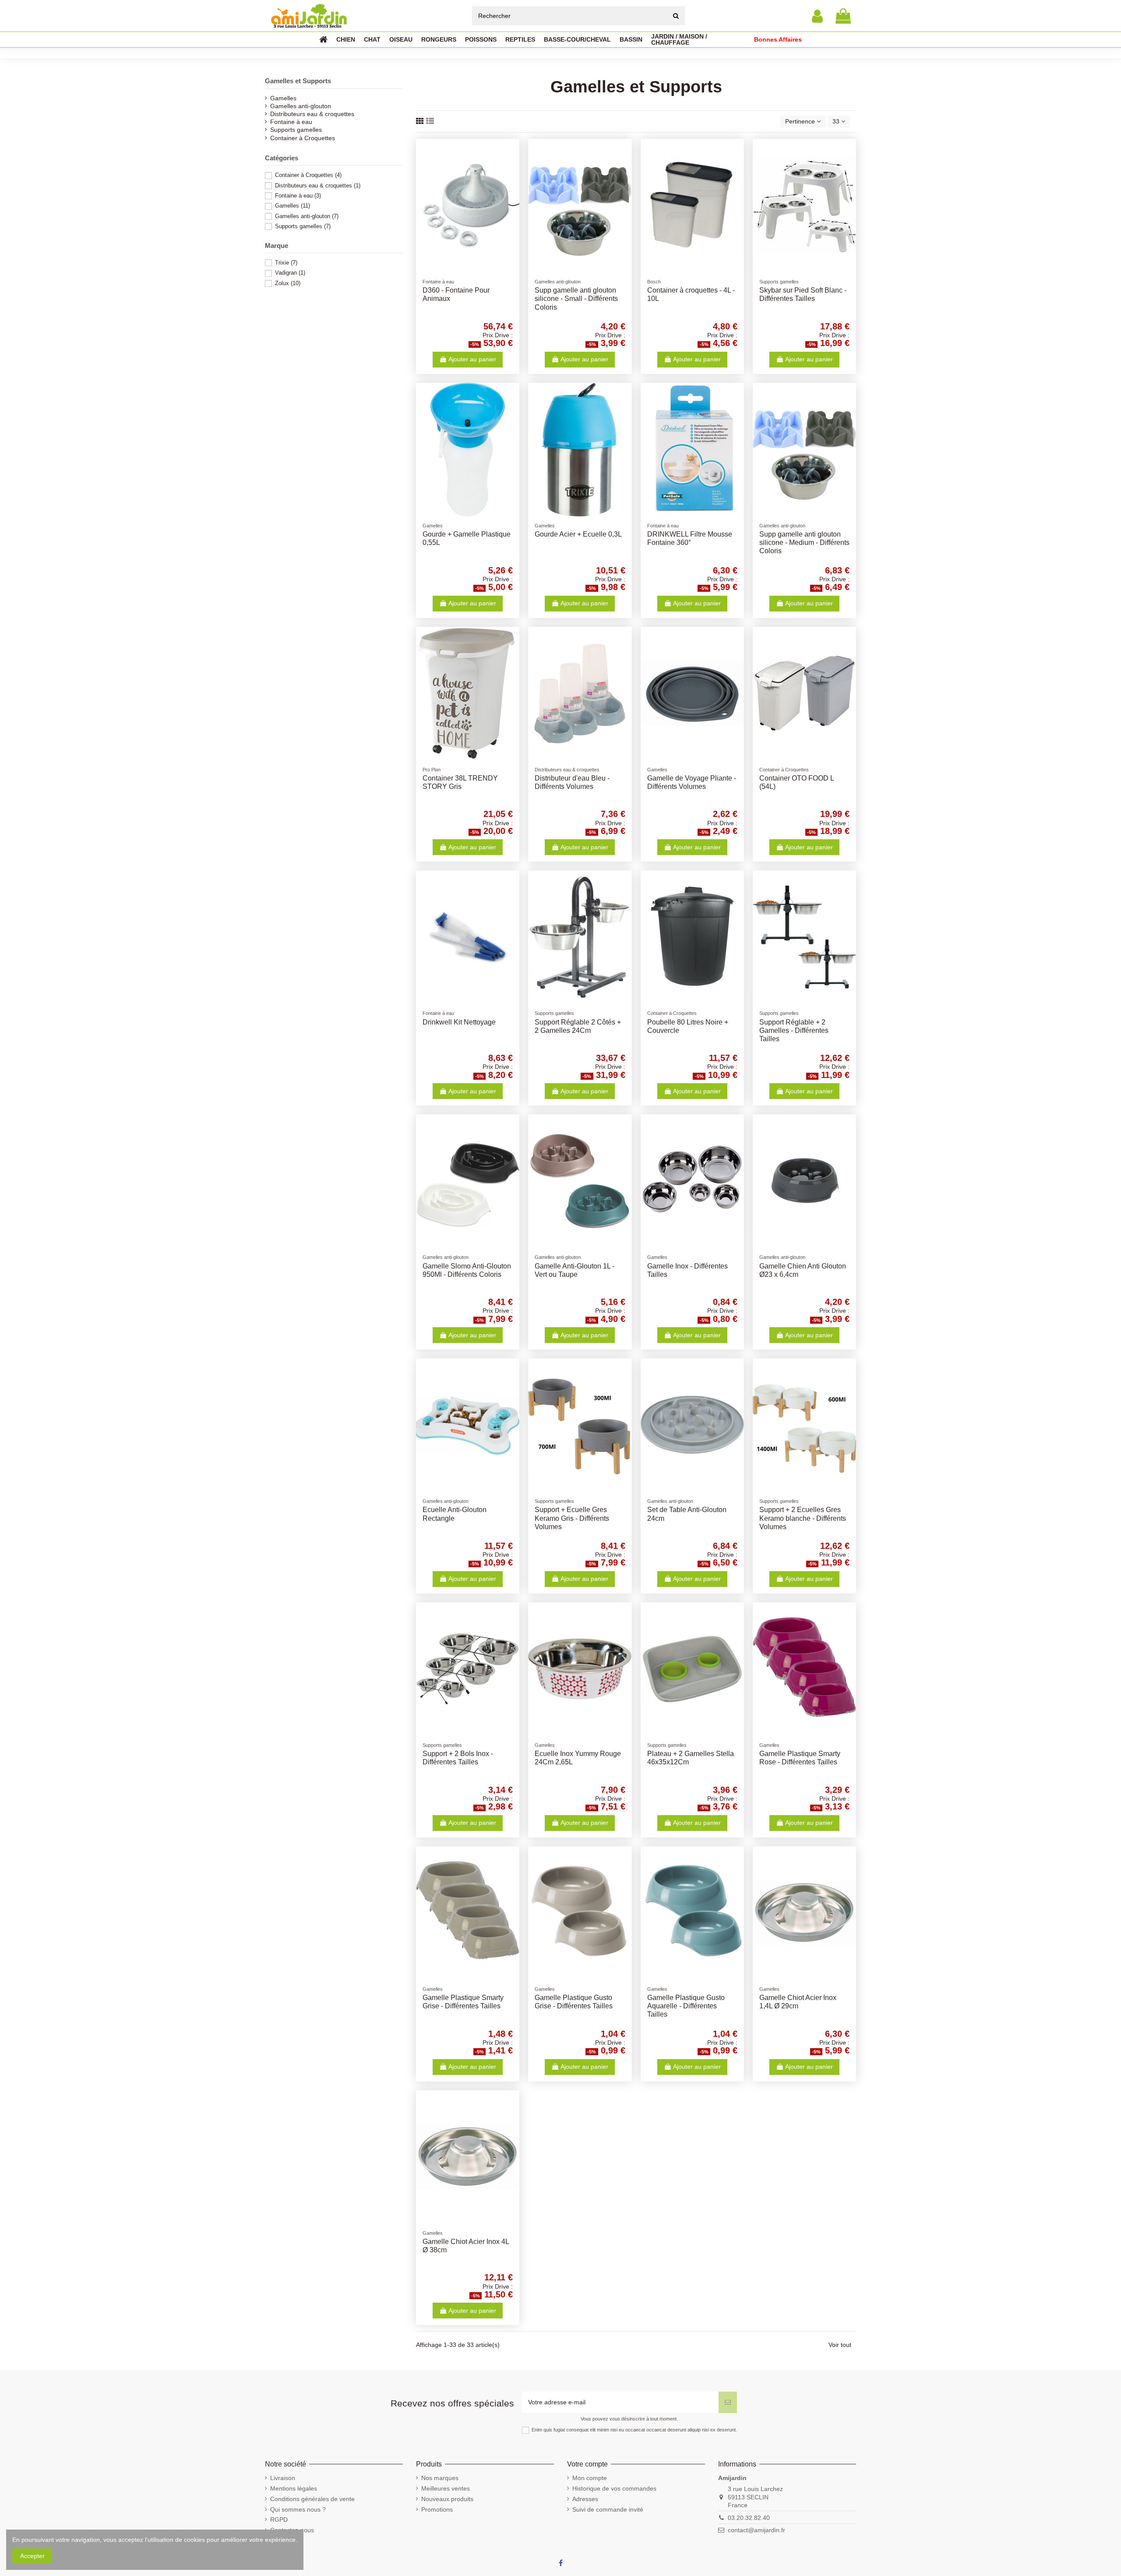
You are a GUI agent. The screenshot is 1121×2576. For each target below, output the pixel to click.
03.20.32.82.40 (749, 2518)
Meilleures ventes (446, 2488)
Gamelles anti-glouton (301, 106)
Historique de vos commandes (614, 2488)
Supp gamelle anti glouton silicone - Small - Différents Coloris (576, 299)
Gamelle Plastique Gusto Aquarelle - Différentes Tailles (686, 2006)
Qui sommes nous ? (298, 2509)
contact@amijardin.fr (756, 2530)
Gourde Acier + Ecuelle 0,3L (578, 534)
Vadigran (290, 273)
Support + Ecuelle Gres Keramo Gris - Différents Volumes (572, 1518)
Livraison (283, 2478)
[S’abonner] (728, 2402)
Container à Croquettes (303, 138)
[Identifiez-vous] (817, 16)
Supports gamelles (296, 130)
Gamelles (283, 98)
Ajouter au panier (472, 359)
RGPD (279, 2519)
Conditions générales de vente (312, 2499)
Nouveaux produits (447, 2499)
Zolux (288, 283)
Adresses (585, 2499)
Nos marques (440, 2478)
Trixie (286, 263)
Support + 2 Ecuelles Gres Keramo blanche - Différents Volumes (803, 1518)
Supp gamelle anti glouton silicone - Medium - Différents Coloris (804, 542)
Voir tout (840, 2345)
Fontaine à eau (291, 122)
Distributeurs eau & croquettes (312, 114)
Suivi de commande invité (608, 2509)
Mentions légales (294, 2488)
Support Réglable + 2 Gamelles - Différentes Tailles (794, 1030)
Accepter (32, 2556)
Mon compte (590, 2478)
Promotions (437, 2509)
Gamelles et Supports (298, 81)
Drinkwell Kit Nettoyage (459, 1022)
